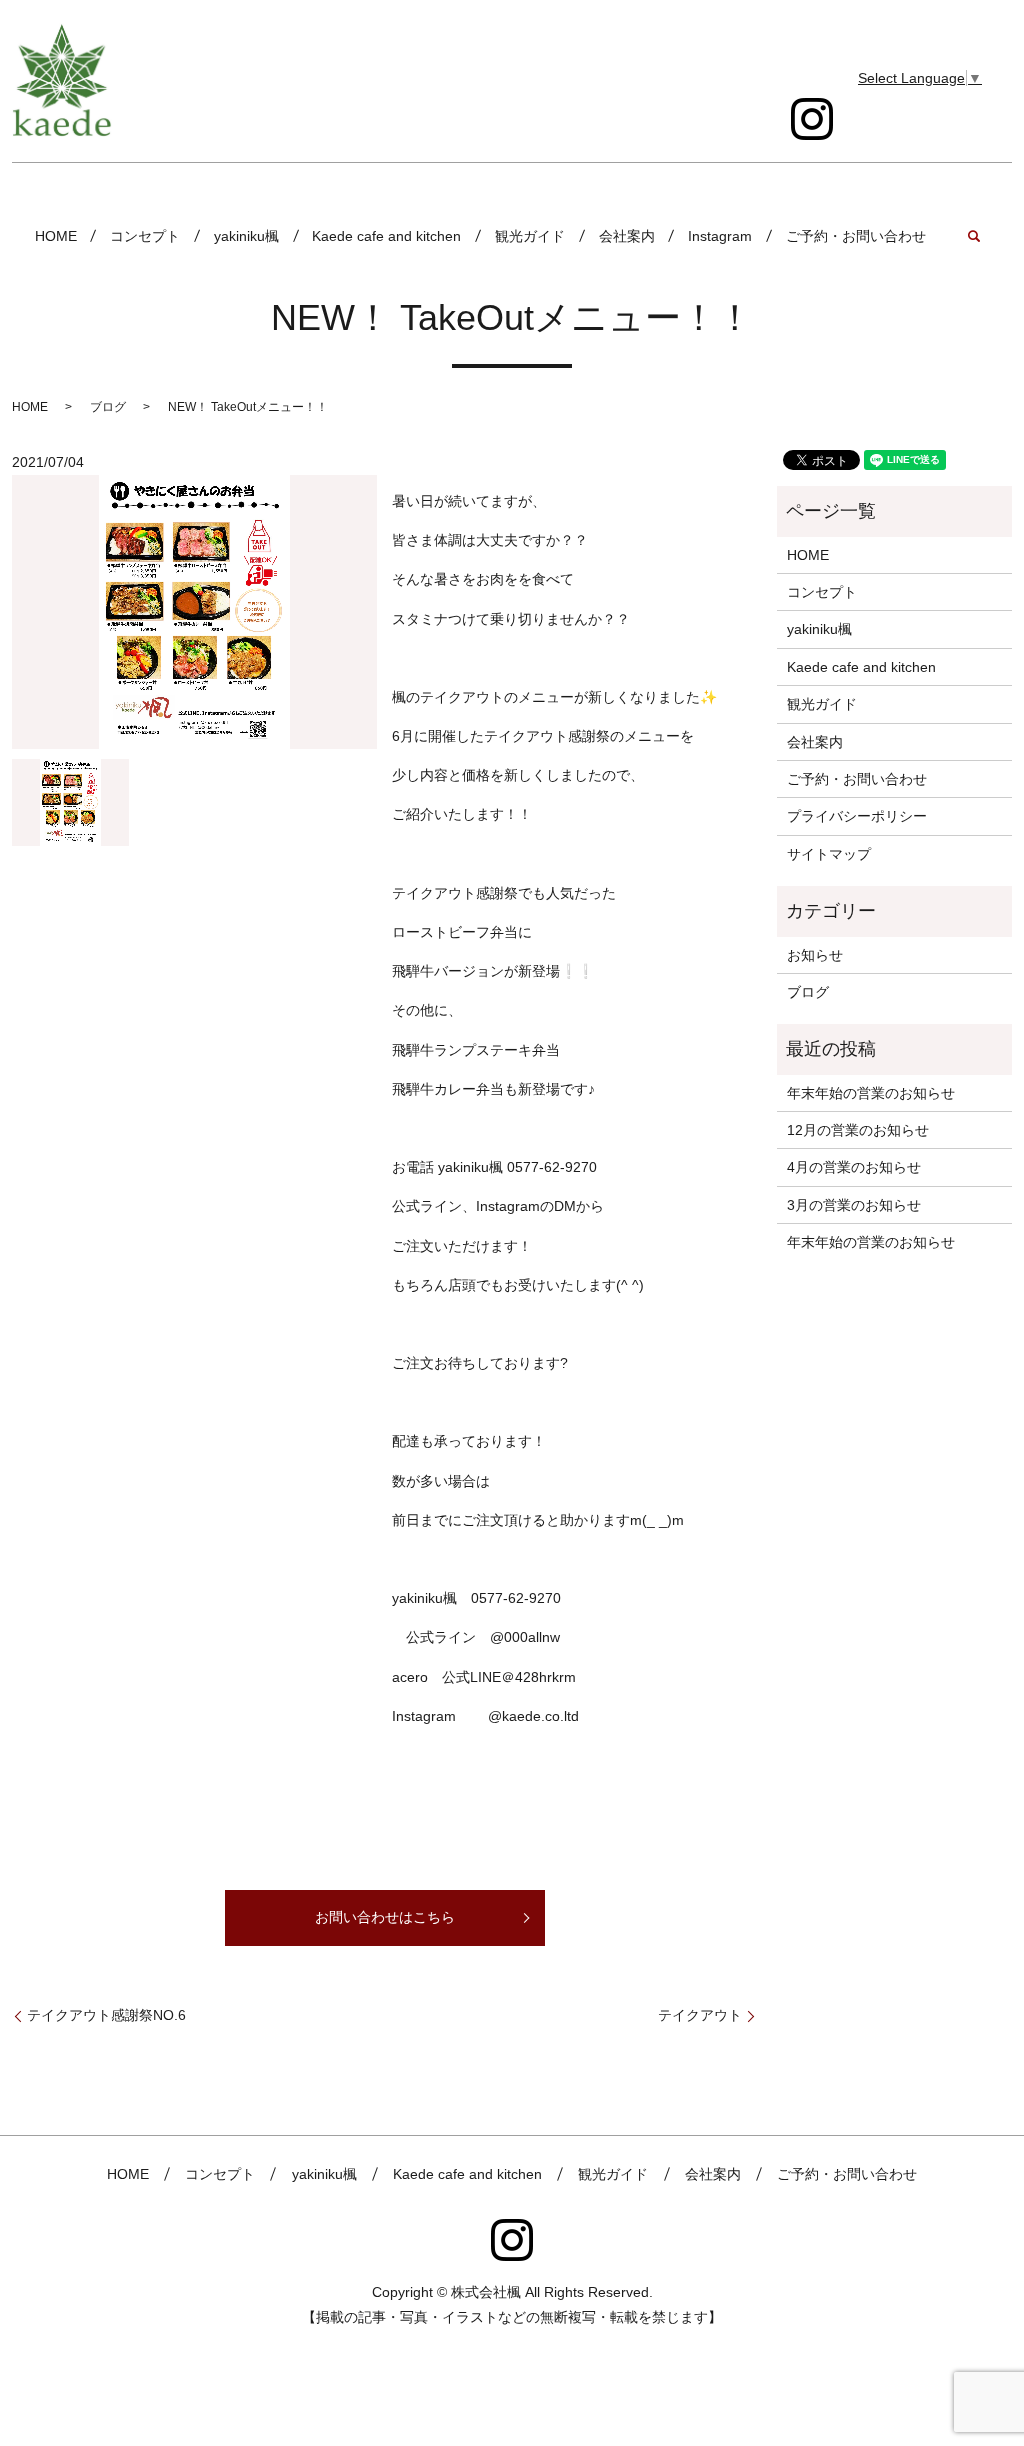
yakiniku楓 (246, 236)
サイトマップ (829, 854)
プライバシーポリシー (857, 816)
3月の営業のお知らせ (854, 1205)
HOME (56, 236)
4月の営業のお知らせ (854, 1167)
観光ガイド (530, 236)
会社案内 (627, 236)
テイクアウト (700, 2015)
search (974, 236)
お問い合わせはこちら (385, 1917)
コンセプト (145, 236)
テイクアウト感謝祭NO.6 (106, 2015)
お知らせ (815, 955)
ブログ (108, 407)
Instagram (720, 236)
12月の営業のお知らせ (858, 1130)
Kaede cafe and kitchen (386, 236)
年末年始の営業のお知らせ (871, 1093)
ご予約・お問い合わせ (856, 236)
